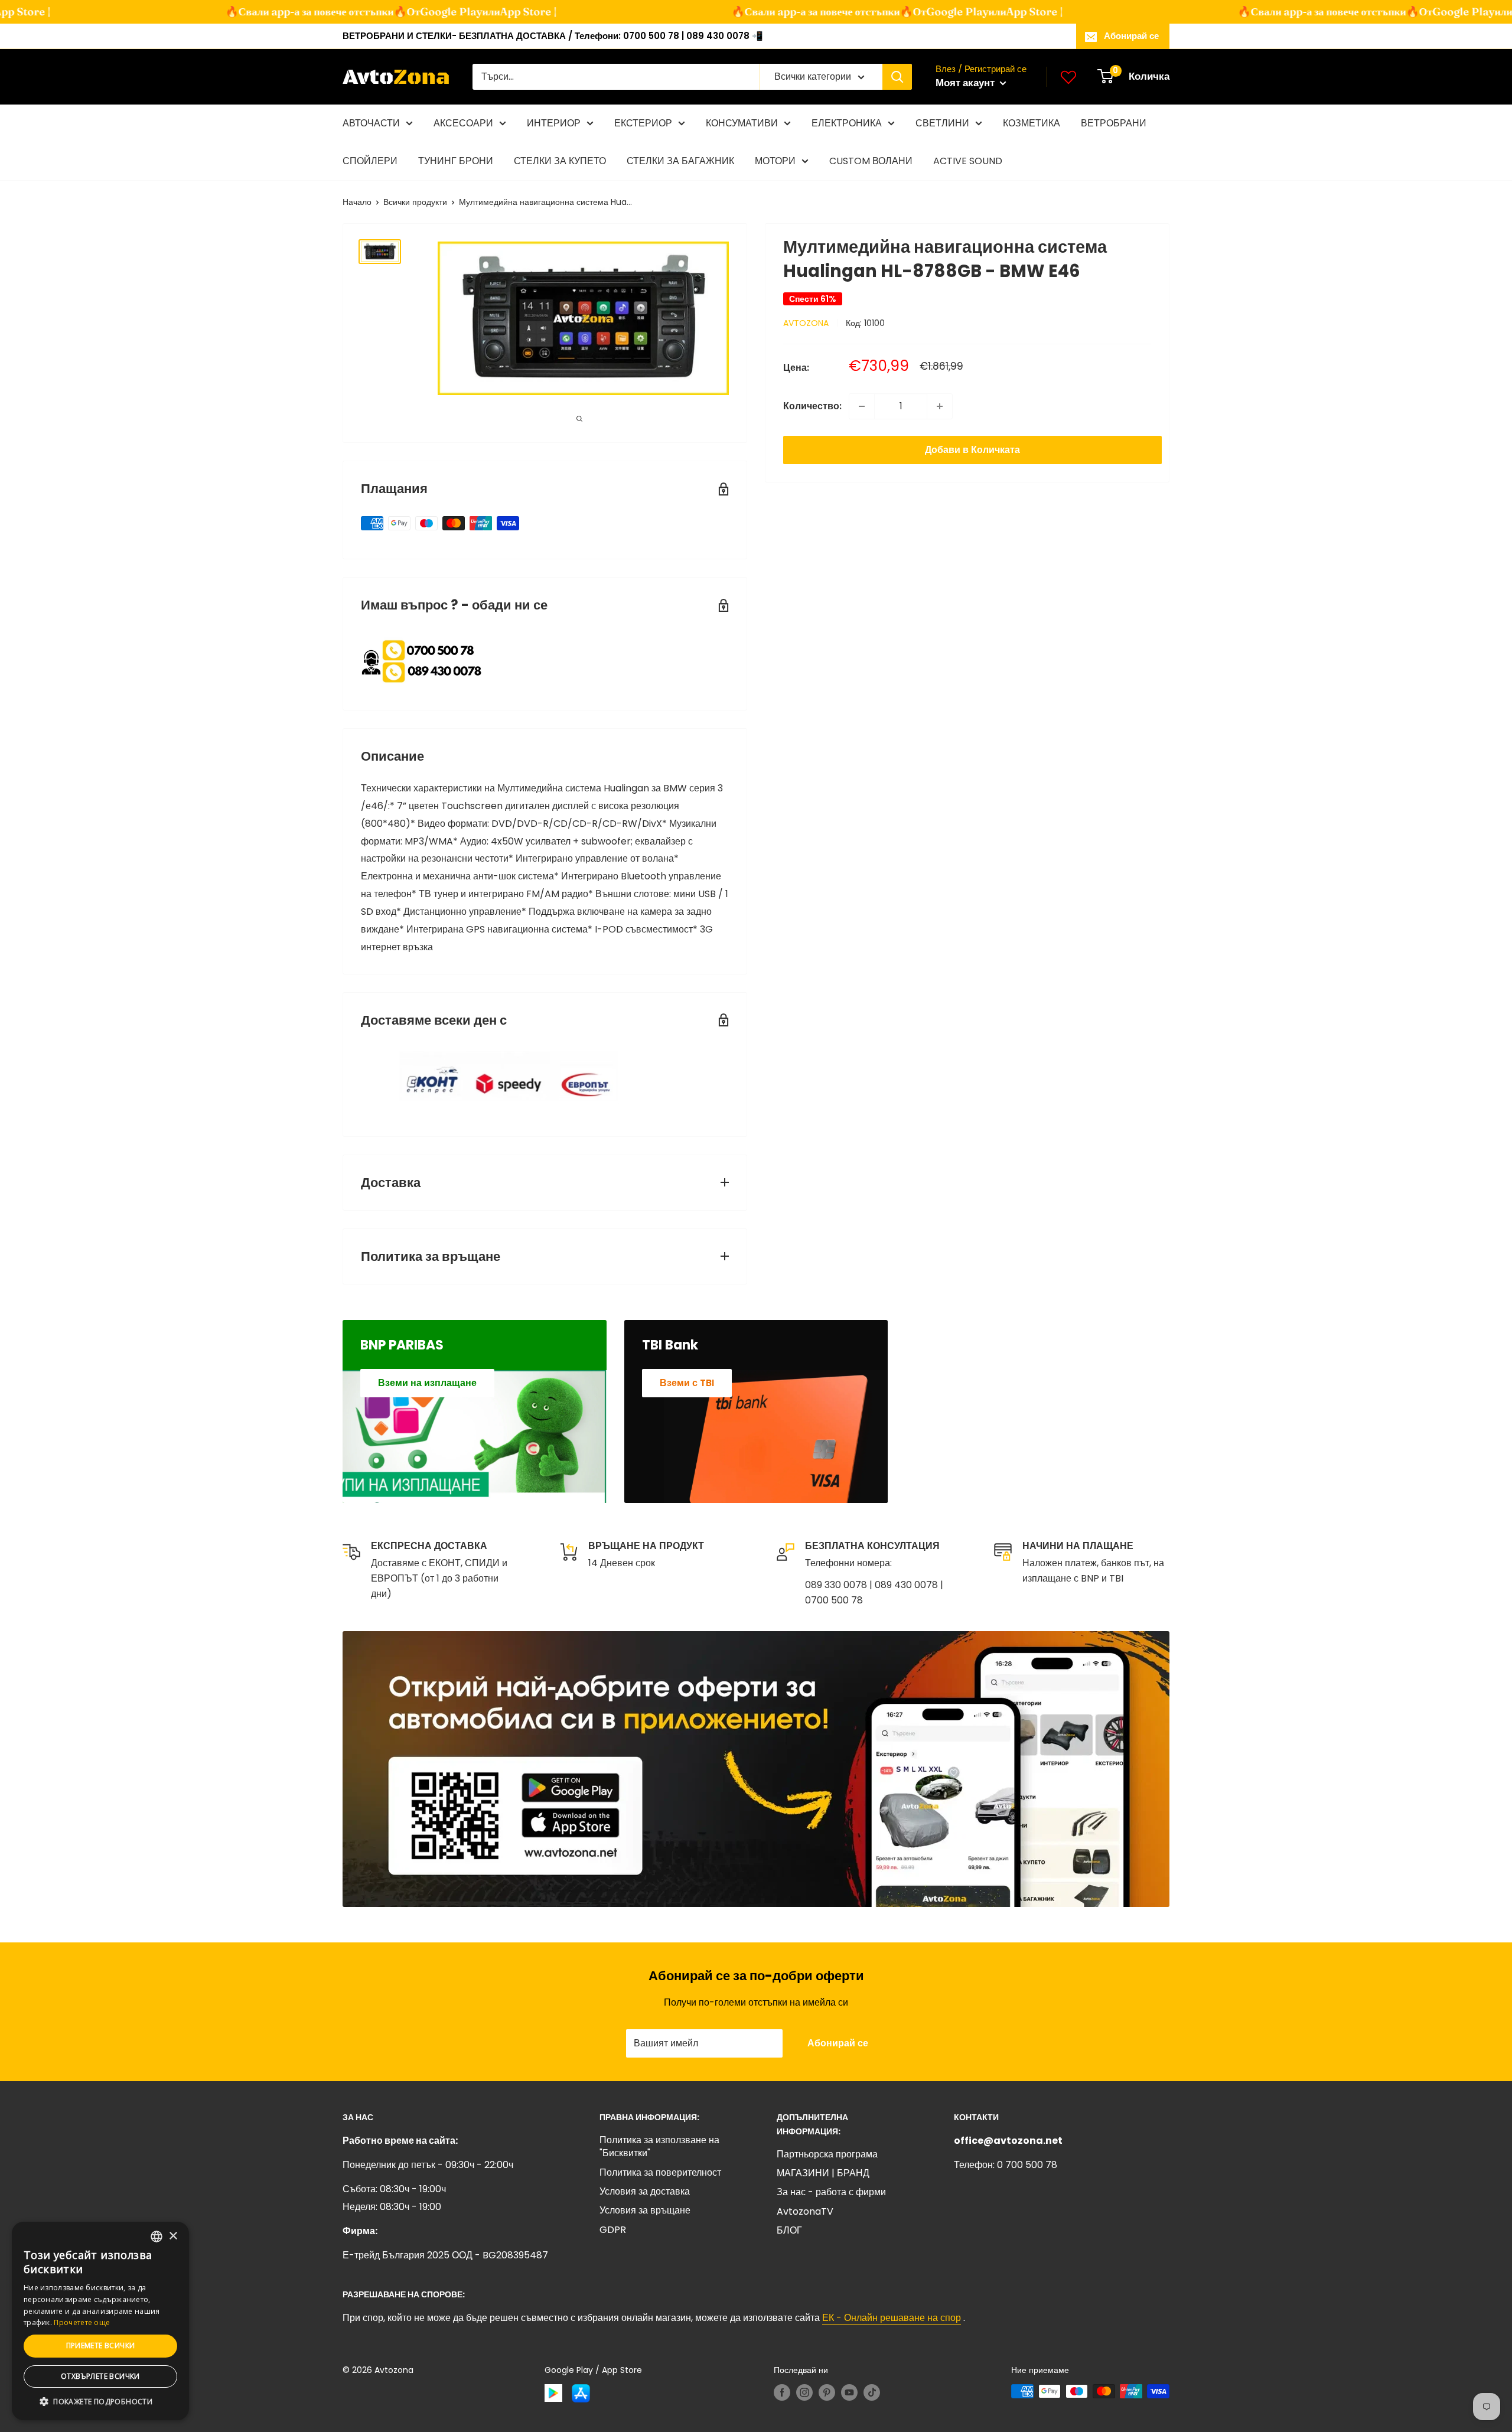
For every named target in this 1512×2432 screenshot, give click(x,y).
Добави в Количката (972, 450)
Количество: (812, 406)
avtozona (806, 323)
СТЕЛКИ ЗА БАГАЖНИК (680, 161)
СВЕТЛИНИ (942, 123)
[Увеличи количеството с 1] (940, 406)
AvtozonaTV (805, 2211)
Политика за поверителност (660, 2172)
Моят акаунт (966, 83)
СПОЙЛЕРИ (370, 161)
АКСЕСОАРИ (463, 123)
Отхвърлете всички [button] (100, 2376)
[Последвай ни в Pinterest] (827, 2392)
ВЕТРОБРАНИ (1114, 123)
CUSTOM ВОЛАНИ (871, 161)
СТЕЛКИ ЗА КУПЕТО (560, 161)
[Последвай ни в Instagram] (804, 2392)
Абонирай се (1131, 36)
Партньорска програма (827, 2154)
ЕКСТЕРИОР (643, 123)
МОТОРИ (775, 161)
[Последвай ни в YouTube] (849, 2392)
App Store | (503, 12)
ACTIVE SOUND (968, 161)
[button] (100, 2402)
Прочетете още (82, 2322)
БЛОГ (789, 2230)
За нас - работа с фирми (831, 2192)
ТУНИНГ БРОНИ (456, 161)
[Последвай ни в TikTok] (872, 2392)
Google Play (426, 12)
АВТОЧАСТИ (371, 123)
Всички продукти (415, 202)
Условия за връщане (645, 2210)
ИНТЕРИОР (554, 123)
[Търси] (897, 77)
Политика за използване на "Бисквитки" (659, 2146)
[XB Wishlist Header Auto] (1068, 77)
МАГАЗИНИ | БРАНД (823, 2173)
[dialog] (100, 2321)
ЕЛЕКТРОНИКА (847, 123)
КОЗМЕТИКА (1032, 123)
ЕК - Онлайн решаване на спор (892, 2318)
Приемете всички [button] (101, 2345)
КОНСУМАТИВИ (742, 123)
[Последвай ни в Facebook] (782, 2392)
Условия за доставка (645, 2191)
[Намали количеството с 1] (862, 406)
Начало (357, 202)
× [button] (173, 2236)
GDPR (613, 2230)
